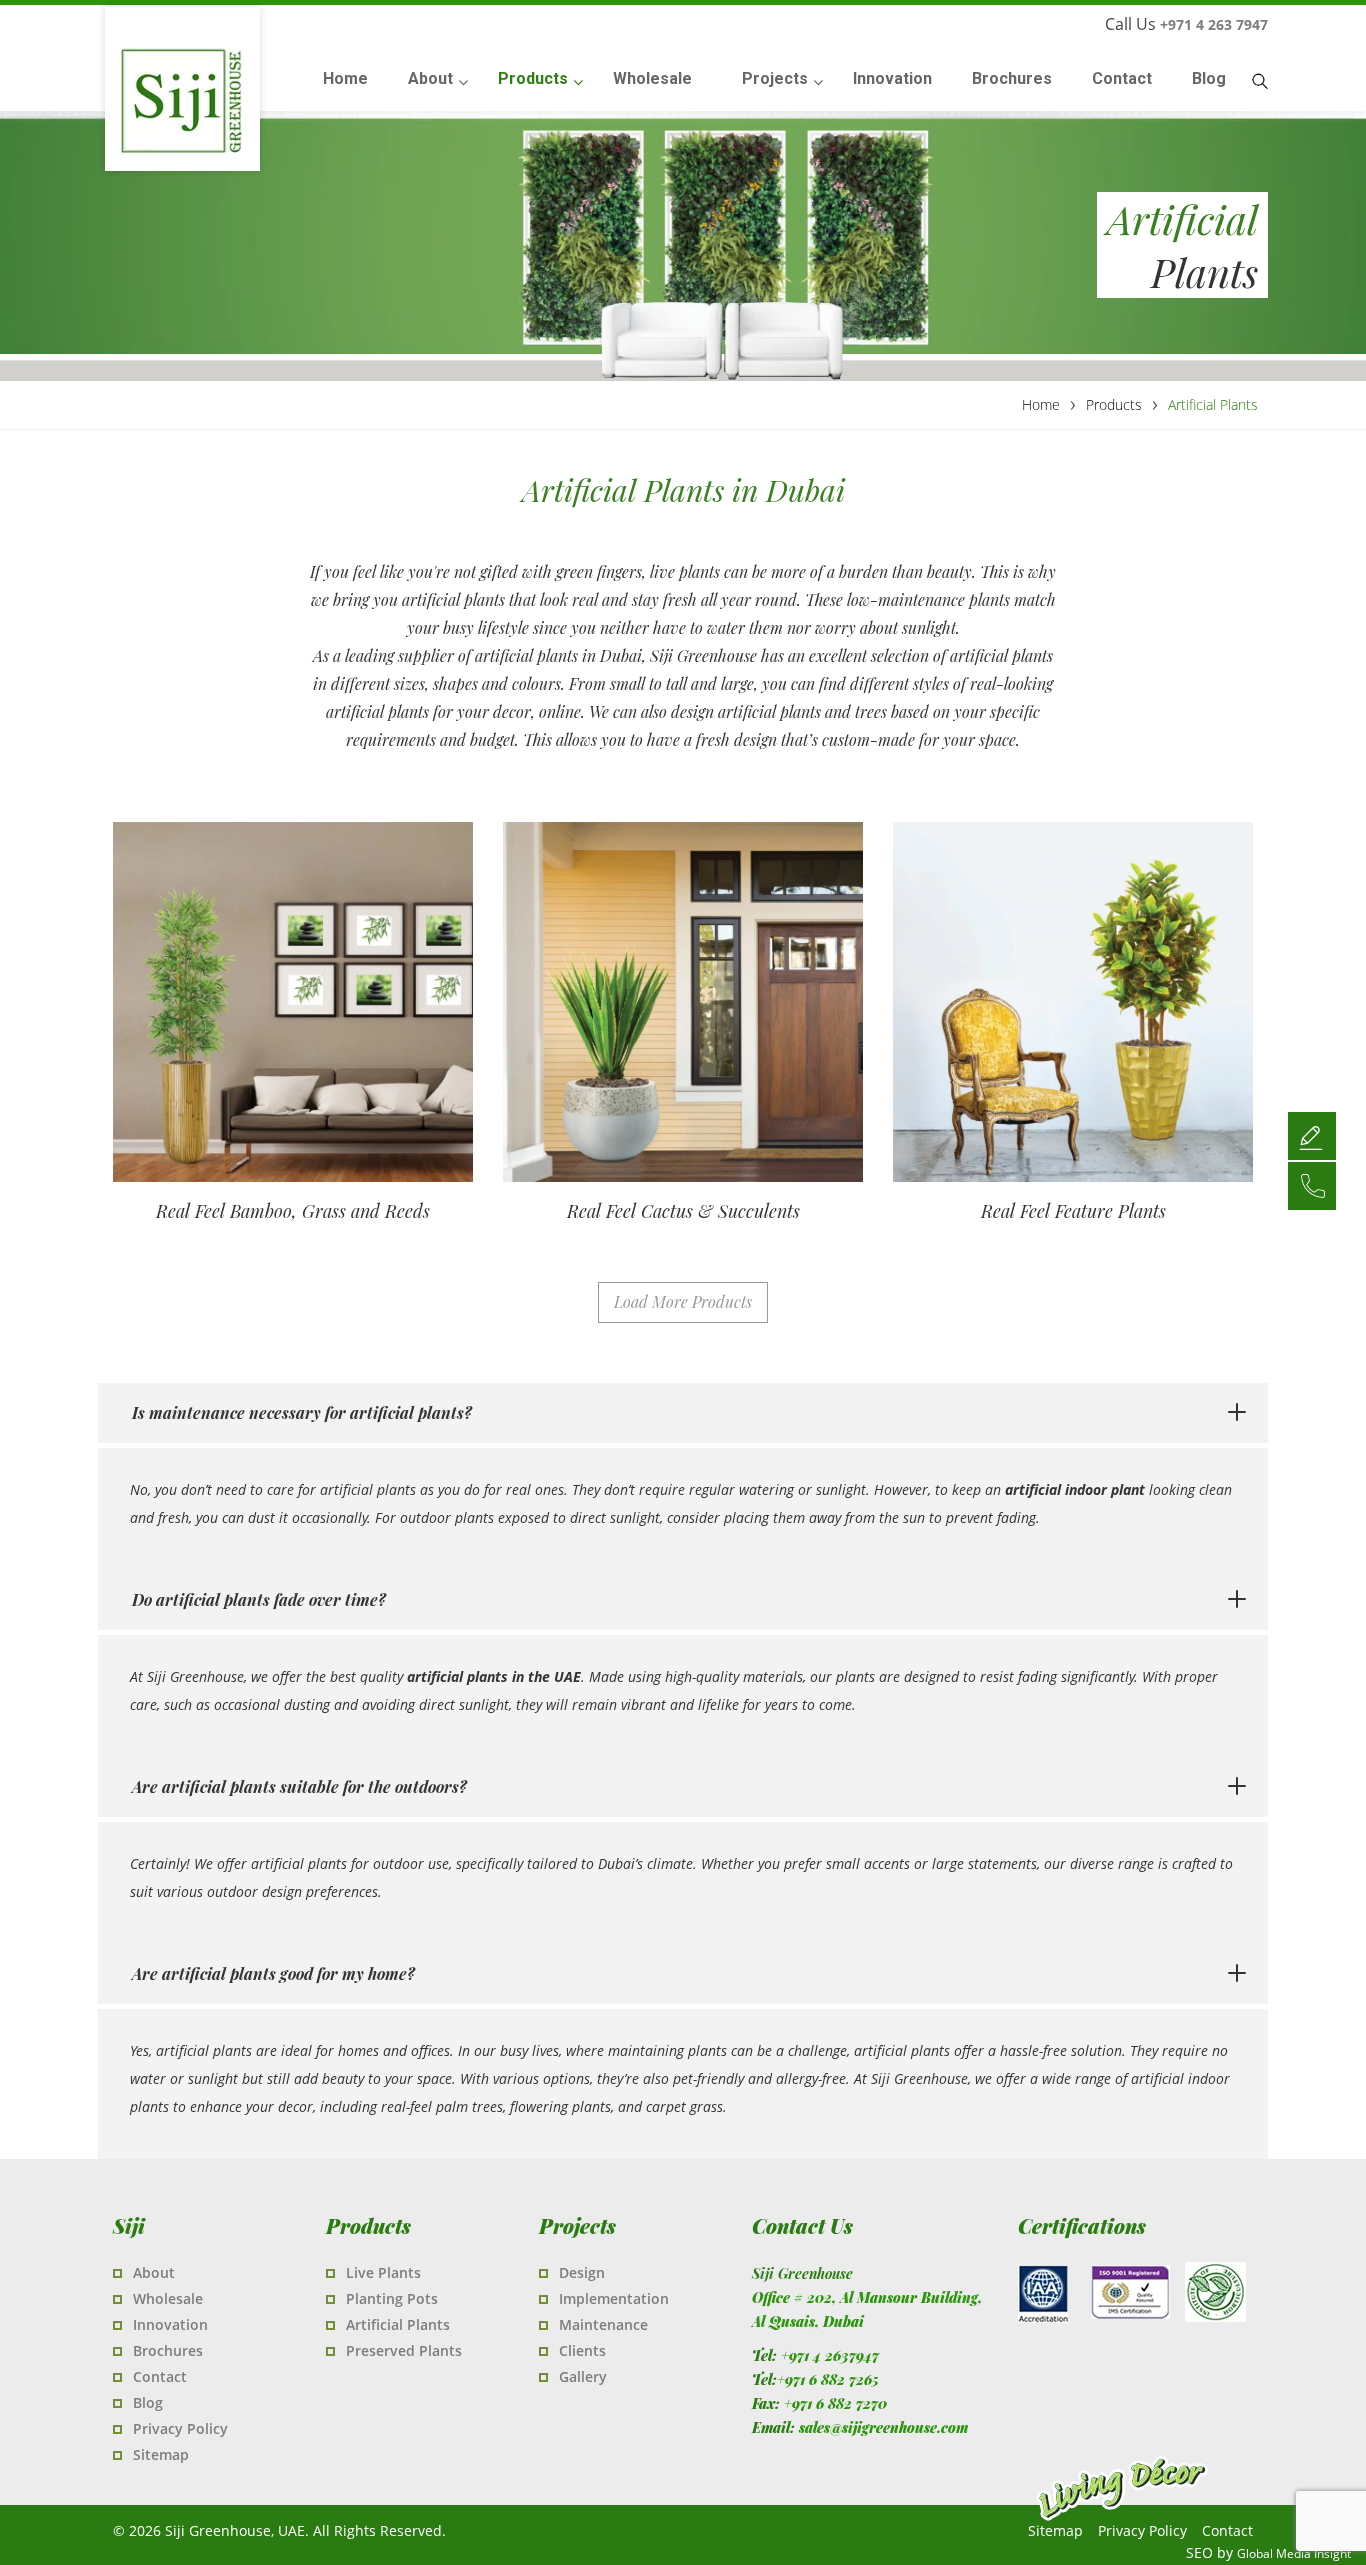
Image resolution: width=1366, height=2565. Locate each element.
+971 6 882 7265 (828, 2379)
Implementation (614, 2298)
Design (582, 2272)
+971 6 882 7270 (835, 2403)
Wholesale (168, 2298)
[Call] (1312, 1185)
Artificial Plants (398, 2324)
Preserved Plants (404, 2350)
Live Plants (383, 2272)
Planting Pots (392, 2298)
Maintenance (603, 2324)
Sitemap (161, 2454)
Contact (160, 2376)
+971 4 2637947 (830, 2355)
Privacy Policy (180, 2428)
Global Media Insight (1294, 2553)
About (154, 2272)
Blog (148, 2402)
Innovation (170, 2324)
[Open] (1312, 1135)
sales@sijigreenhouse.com (883, 2427)
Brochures (168, 2350)
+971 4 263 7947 (1214, 24)
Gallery (583, 2376)
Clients (582, 2350)
